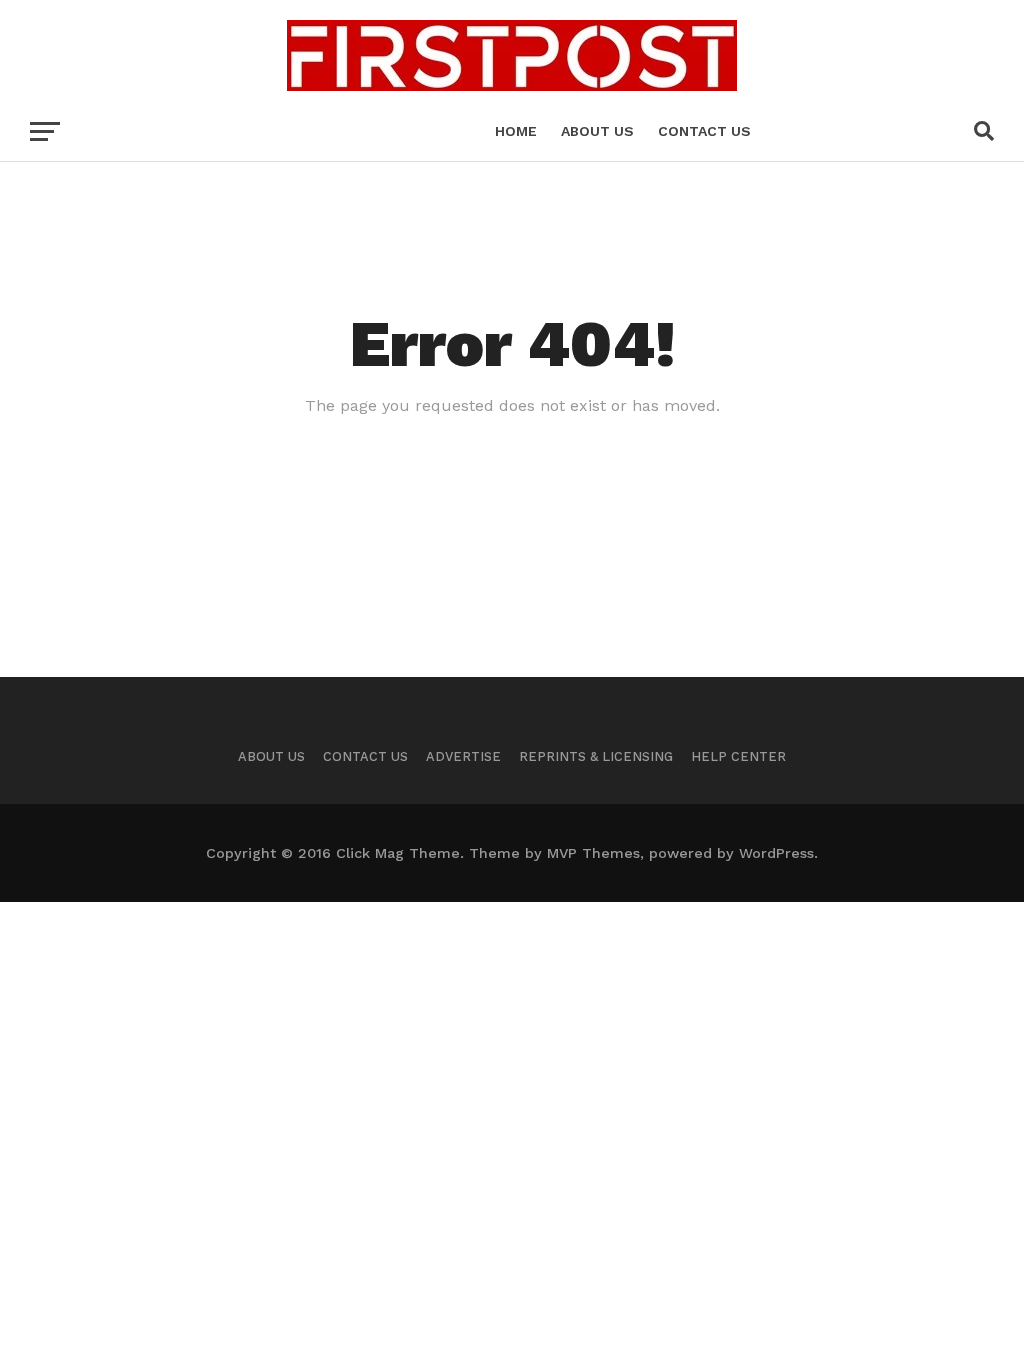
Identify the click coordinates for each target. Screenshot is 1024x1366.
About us (597, 131)
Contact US (704, 131)
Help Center (738, 756)
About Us (271, 756)
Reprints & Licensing (596, 756)
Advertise (463, 756)
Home (516, 131)
